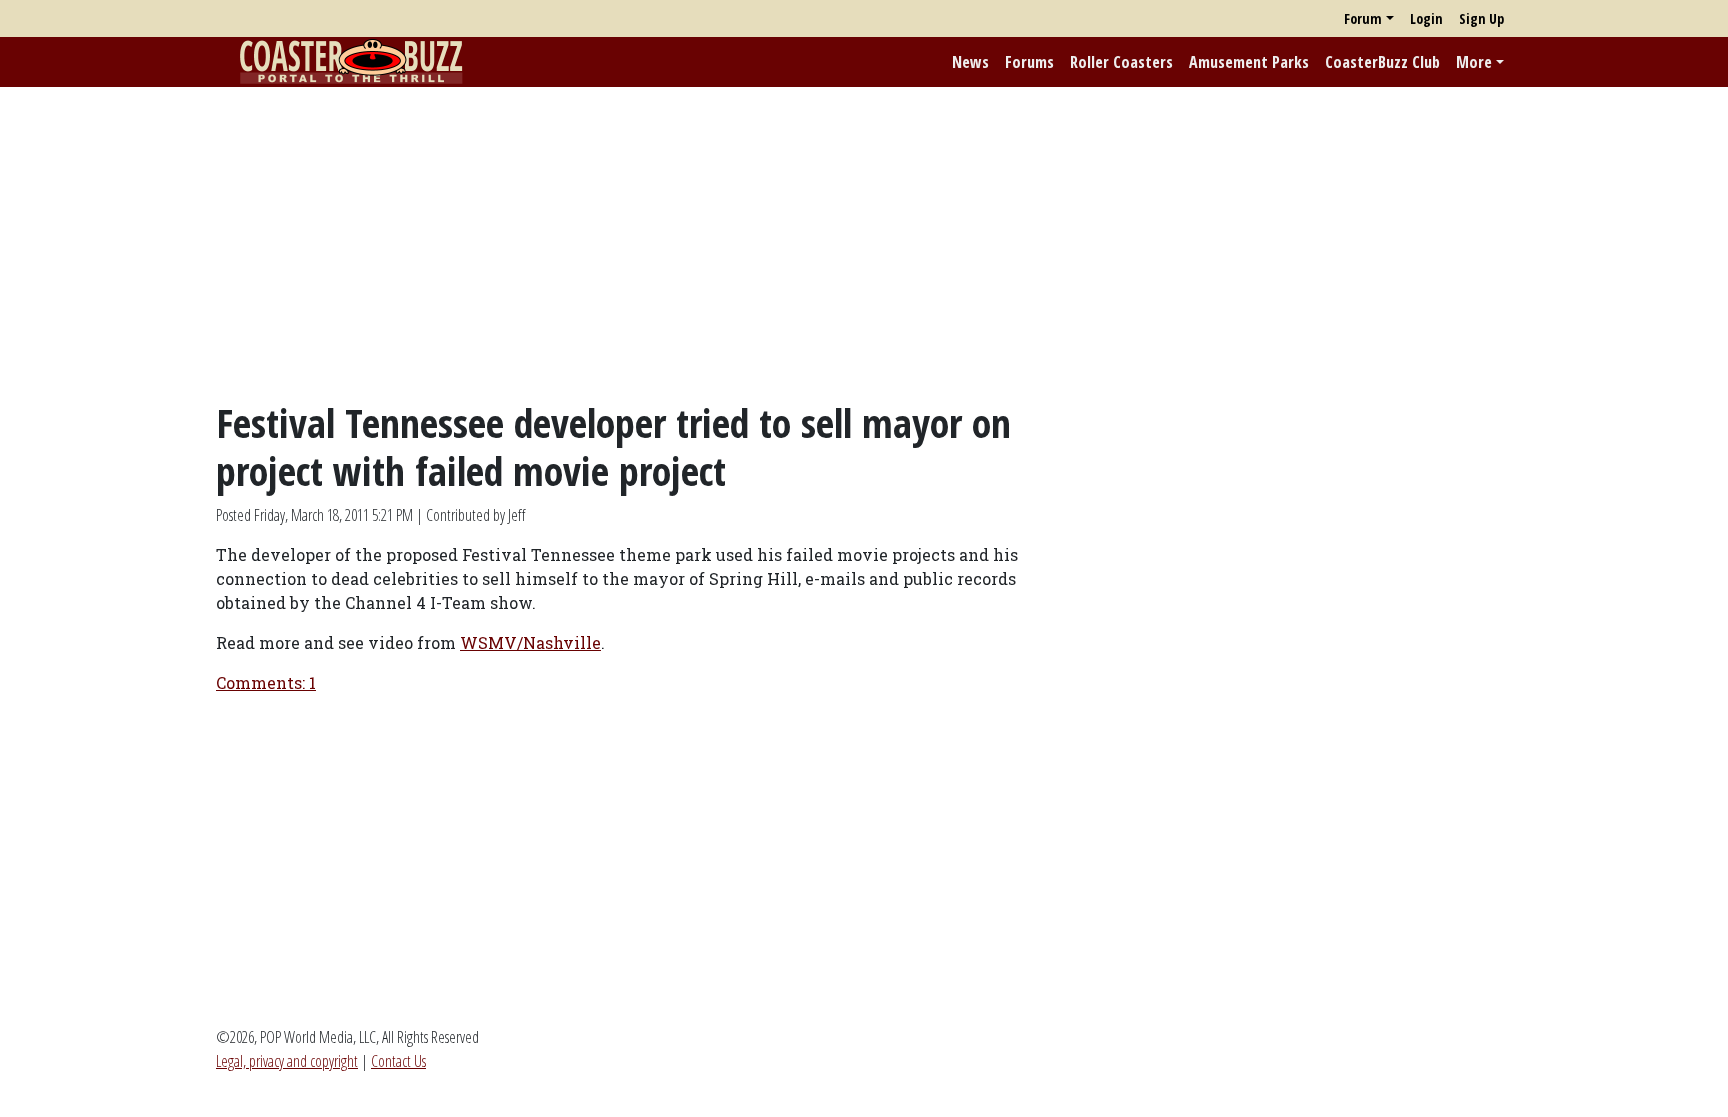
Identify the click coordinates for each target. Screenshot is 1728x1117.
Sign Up (1481, 18)
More (1474, 62)
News (970, 62)
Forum (1363, 18)
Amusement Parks (1249, 62)
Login (1426, 18)
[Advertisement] (864, 243)
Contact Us (398, 1061)
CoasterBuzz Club (1382, 62)
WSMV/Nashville (530, 642)
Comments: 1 (266, 682)
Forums (1029, 62)
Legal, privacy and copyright (287, 1061)
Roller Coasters (1121, 62)
